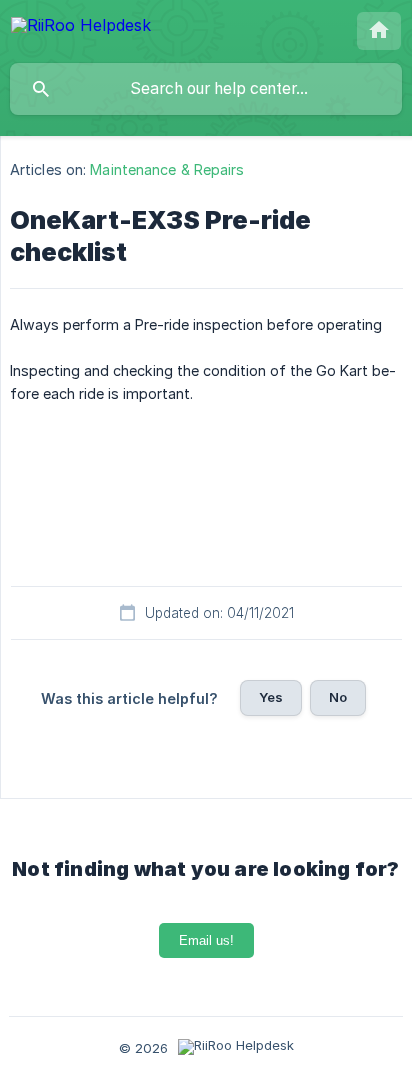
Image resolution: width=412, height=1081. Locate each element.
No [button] (338, 697)
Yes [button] (271, 697)
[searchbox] (206, 89)
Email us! (206, 940)
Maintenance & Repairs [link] (167, 169)
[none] (81, 28)
